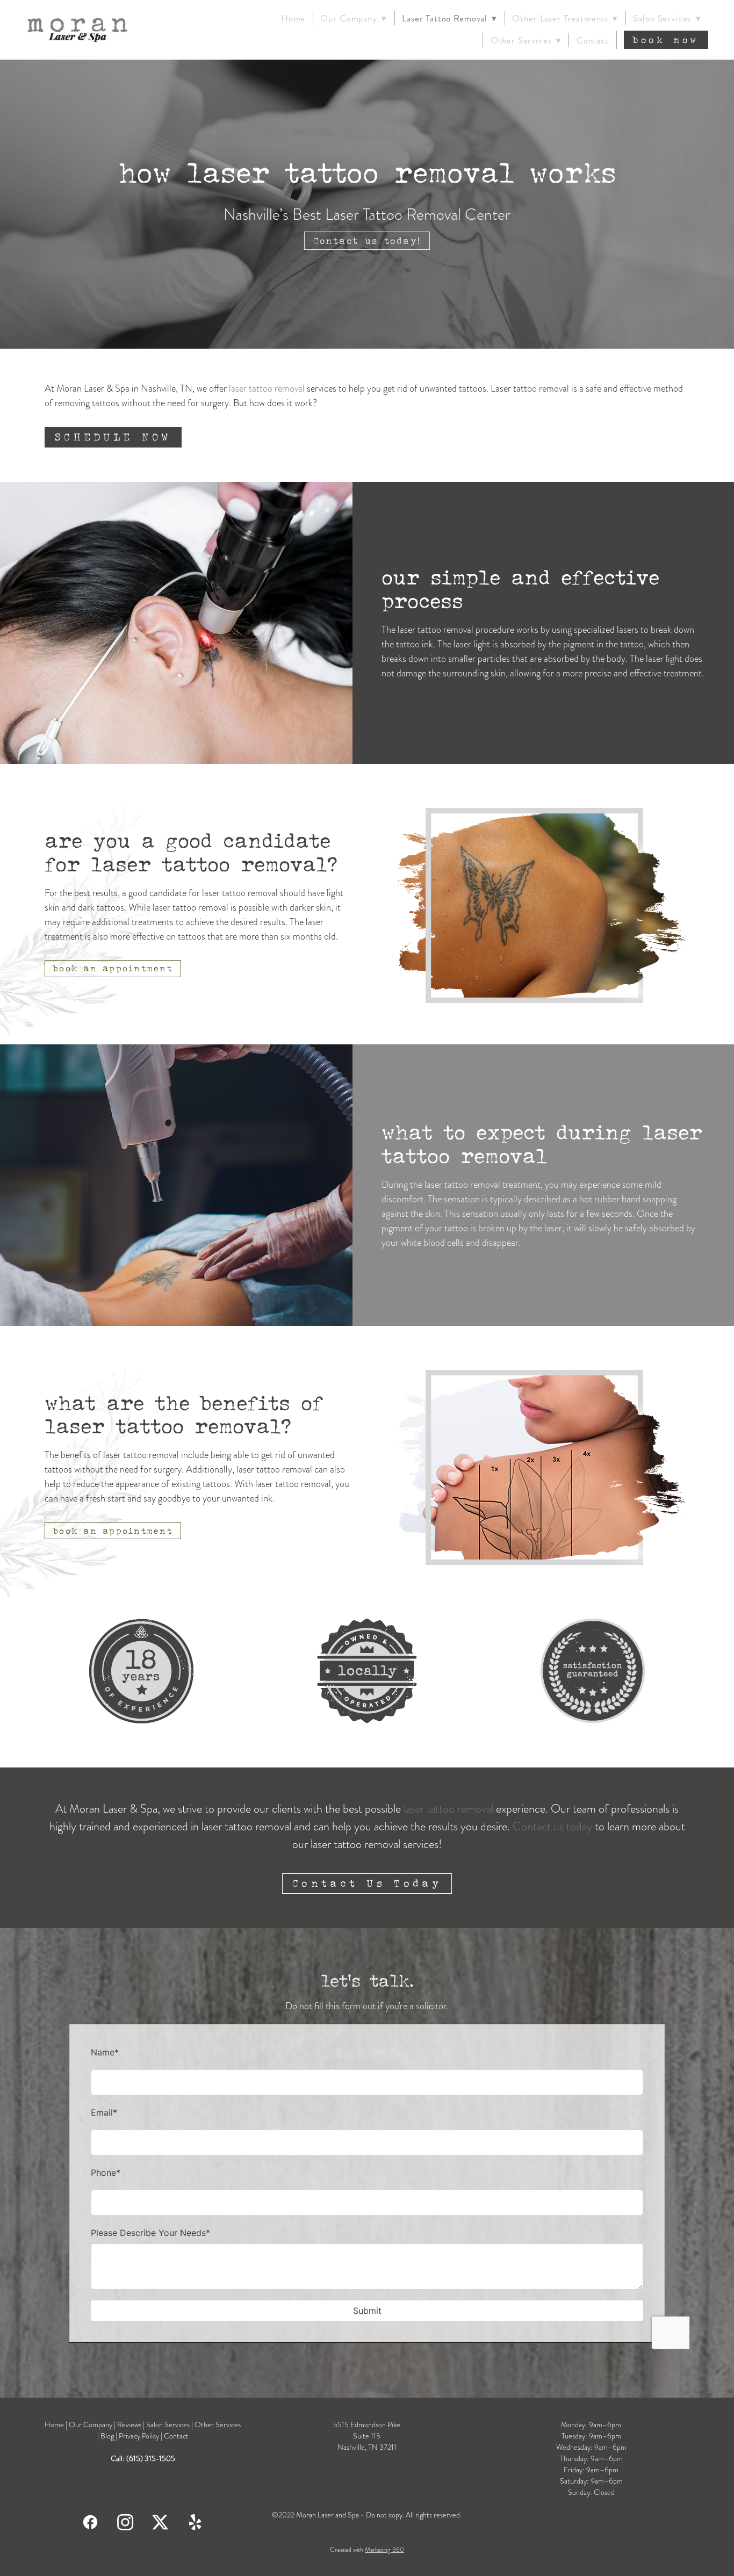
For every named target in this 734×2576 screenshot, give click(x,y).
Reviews (129, 2425)
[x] (160, 2521)
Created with (367, 2550)
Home (293, 18)
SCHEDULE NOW (113, 437)
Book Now (666, 40)
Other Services (218, 2425)
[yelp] (195, 2521)
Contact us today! (367, 241)
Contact (593, 40)
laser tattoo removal (267, 388)
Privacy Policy (139, 2436)
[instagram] (125, 2521)
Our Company (91, 2425)
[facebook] (91, 2521)
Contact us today (552, 1826)
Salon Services (667, 18)
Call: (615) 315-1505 (143, 2459)
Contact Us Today (367, 1883)
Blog (108, 2436)
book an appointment (113, 968)
